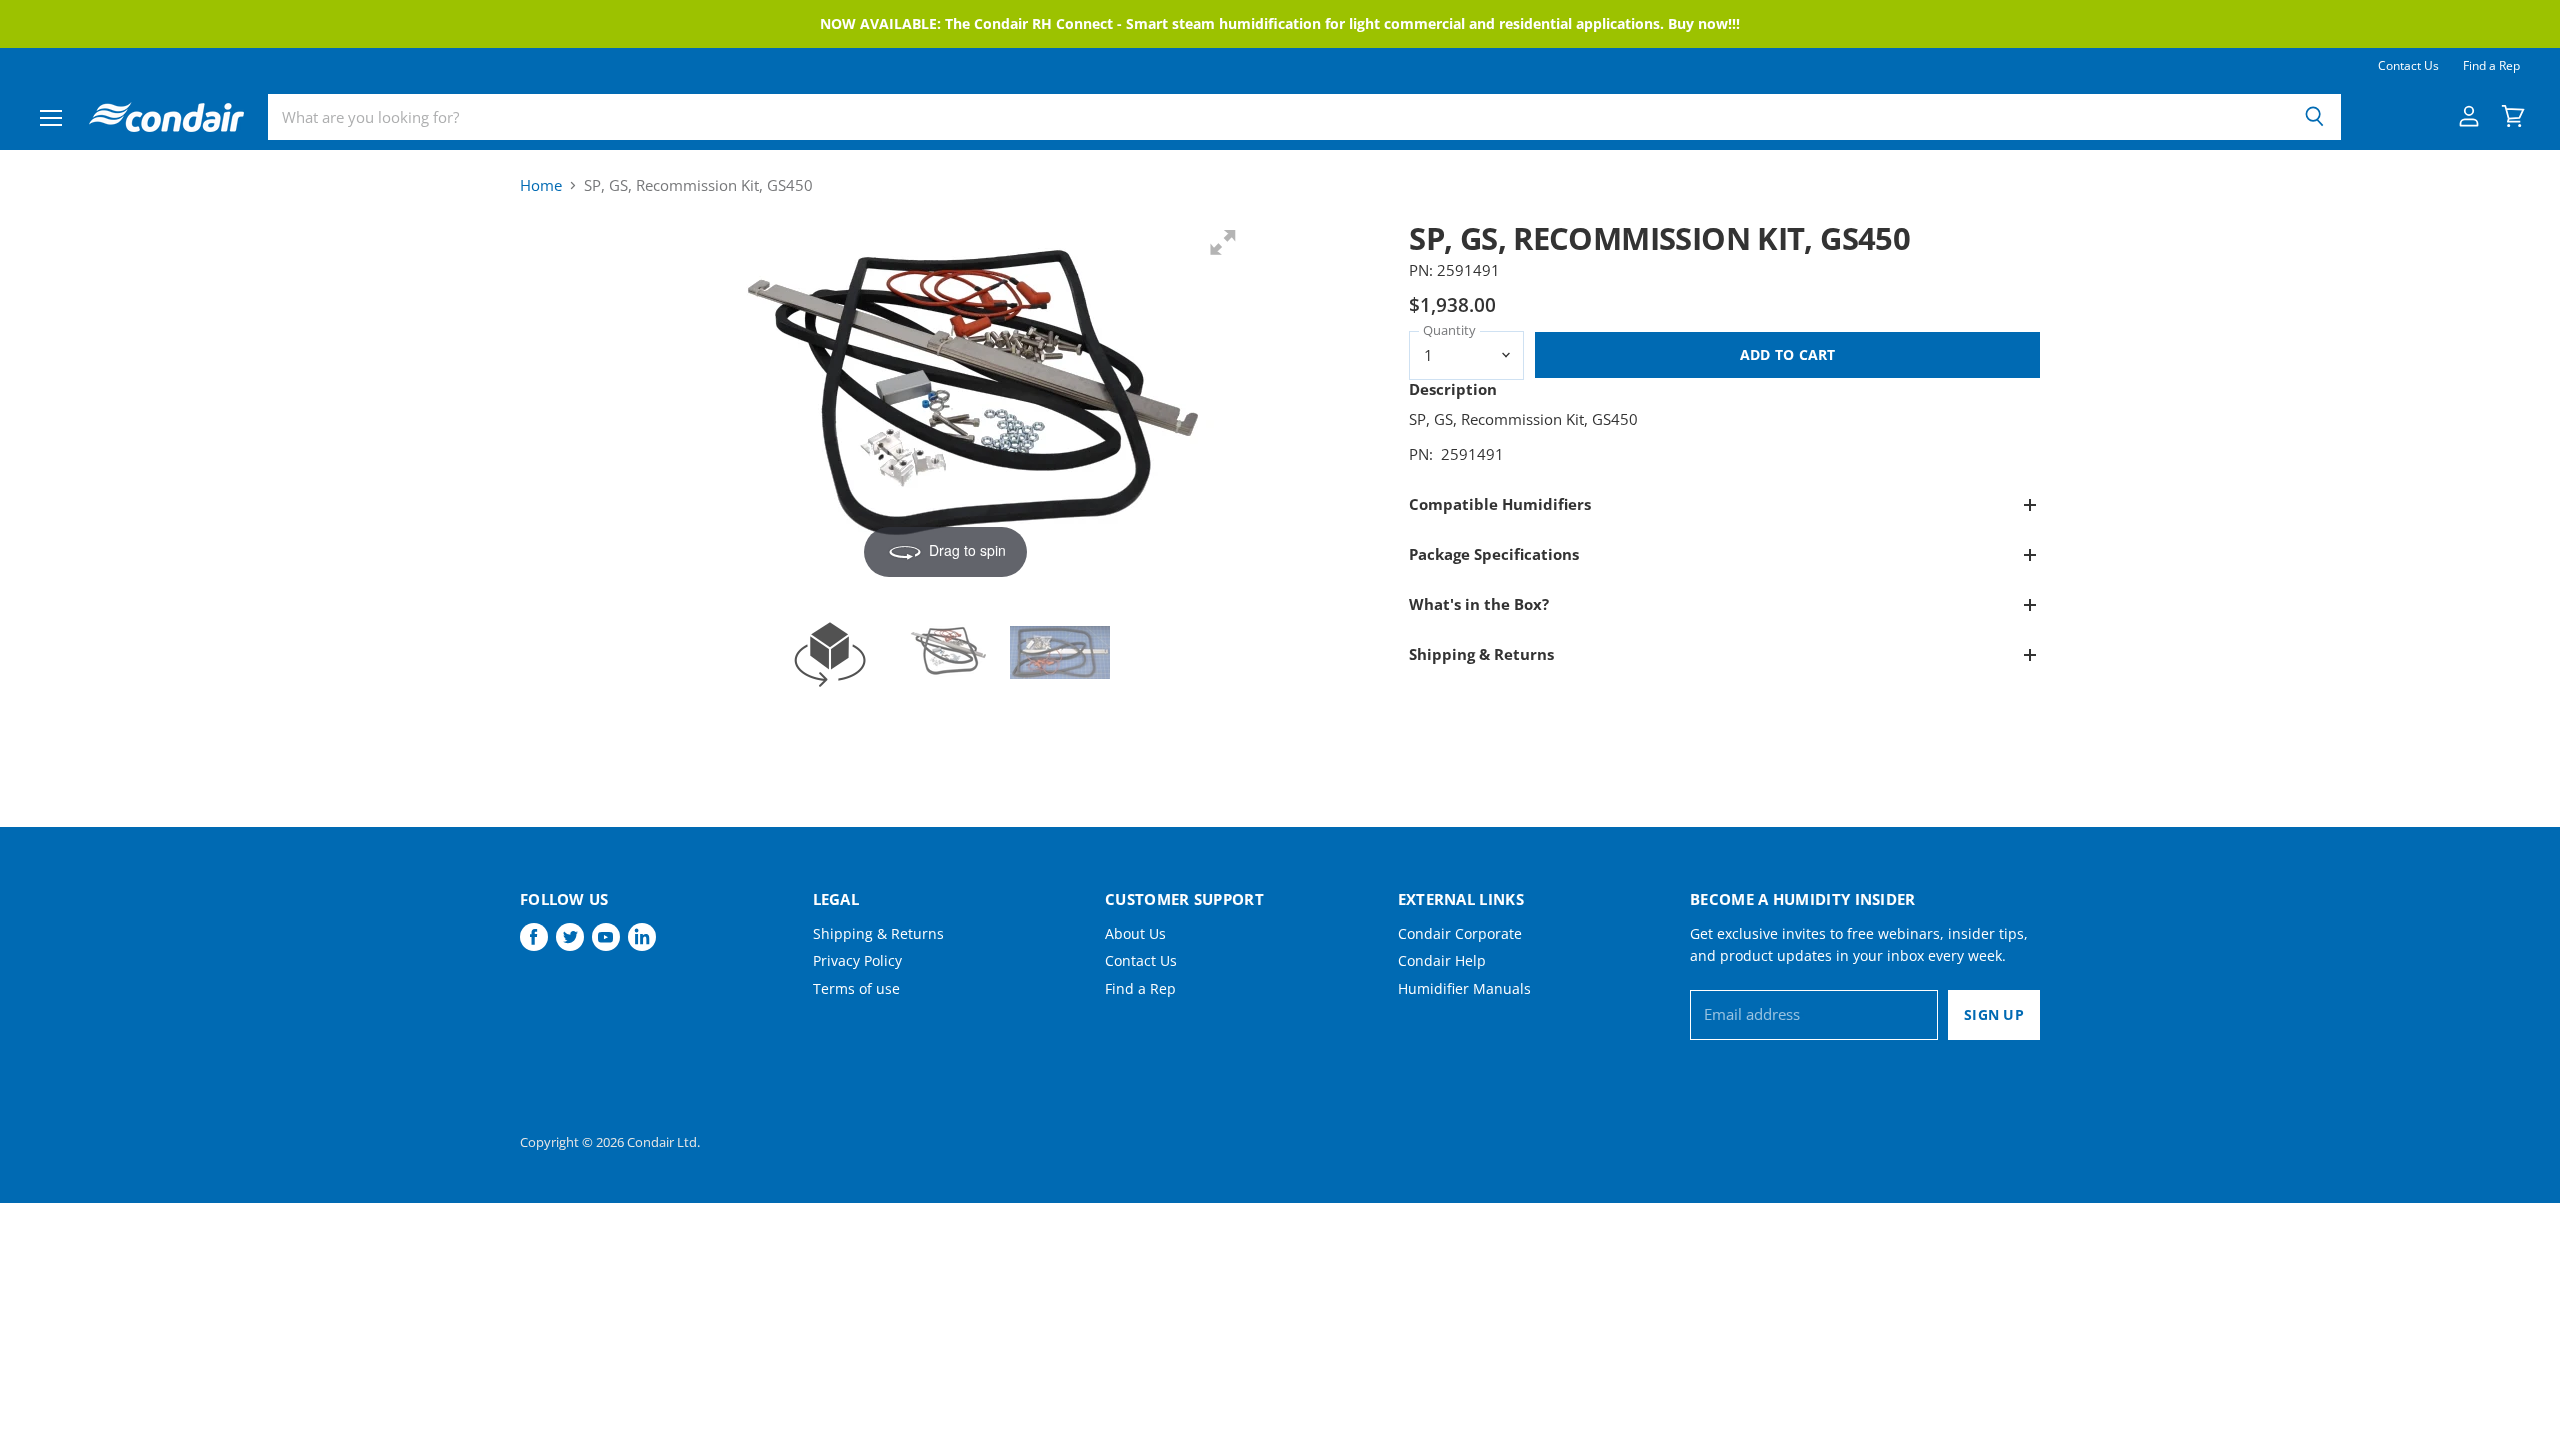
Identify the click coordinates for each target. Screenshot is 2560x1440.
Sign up (1994, 1014)
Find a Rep (2491, 66)
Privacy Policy (857, 960)
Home (541, 185)
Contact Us (2408, 66)
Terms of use (856, 988)
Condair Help (1442, 960)
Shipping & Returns (878, 933)
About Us (1135, 933)
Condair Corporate (1460, 933)
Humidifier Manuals (1464, 988)
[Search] (2314, 117)
